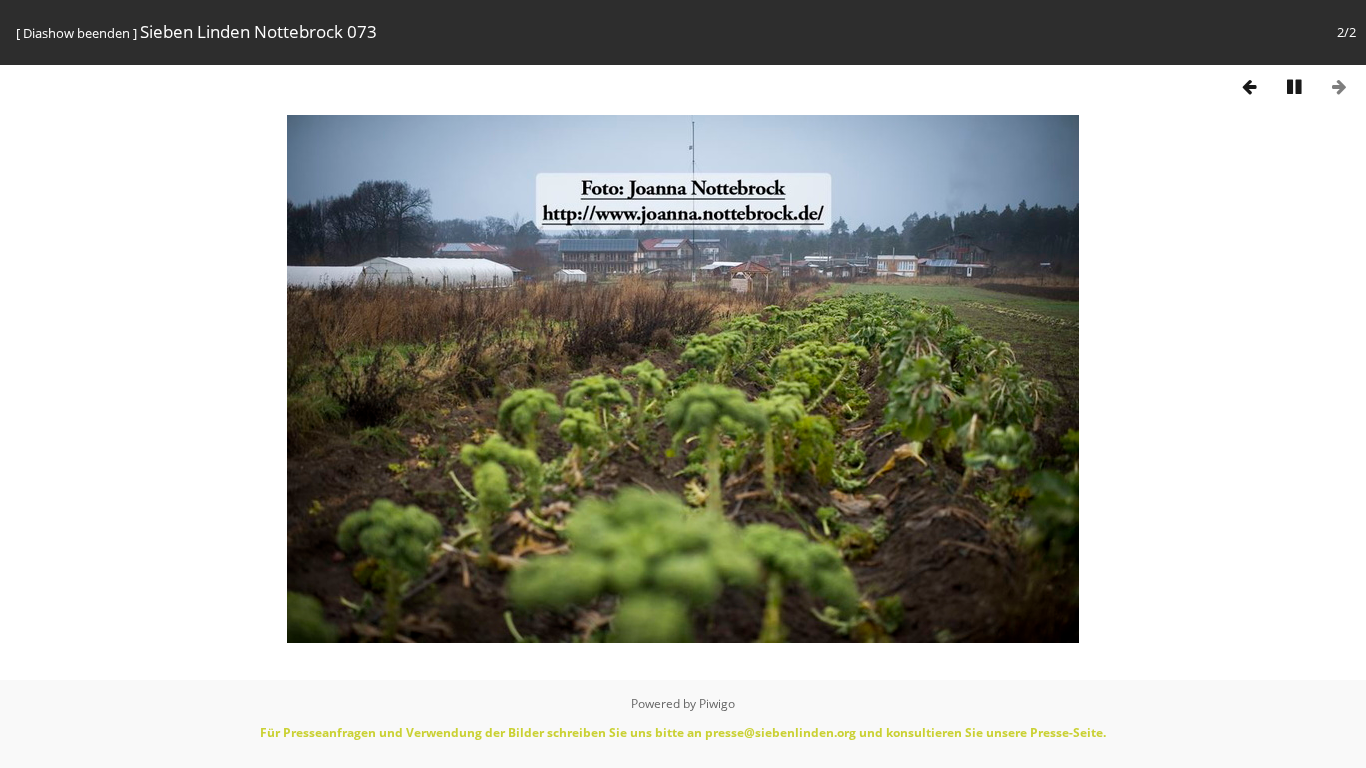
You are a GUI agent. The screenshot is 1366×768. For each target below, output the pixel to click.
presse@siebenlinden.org (780, 732)
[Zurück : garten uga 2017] (1249, 86)
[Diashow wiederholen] (1204, 84)
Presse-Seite (1066, 732)
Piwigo (717, 703)
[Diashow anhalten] (1294, 86)
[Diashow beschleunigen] (1159, 84)
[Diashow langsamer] (1114, 84)
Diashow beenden (76, 33)
